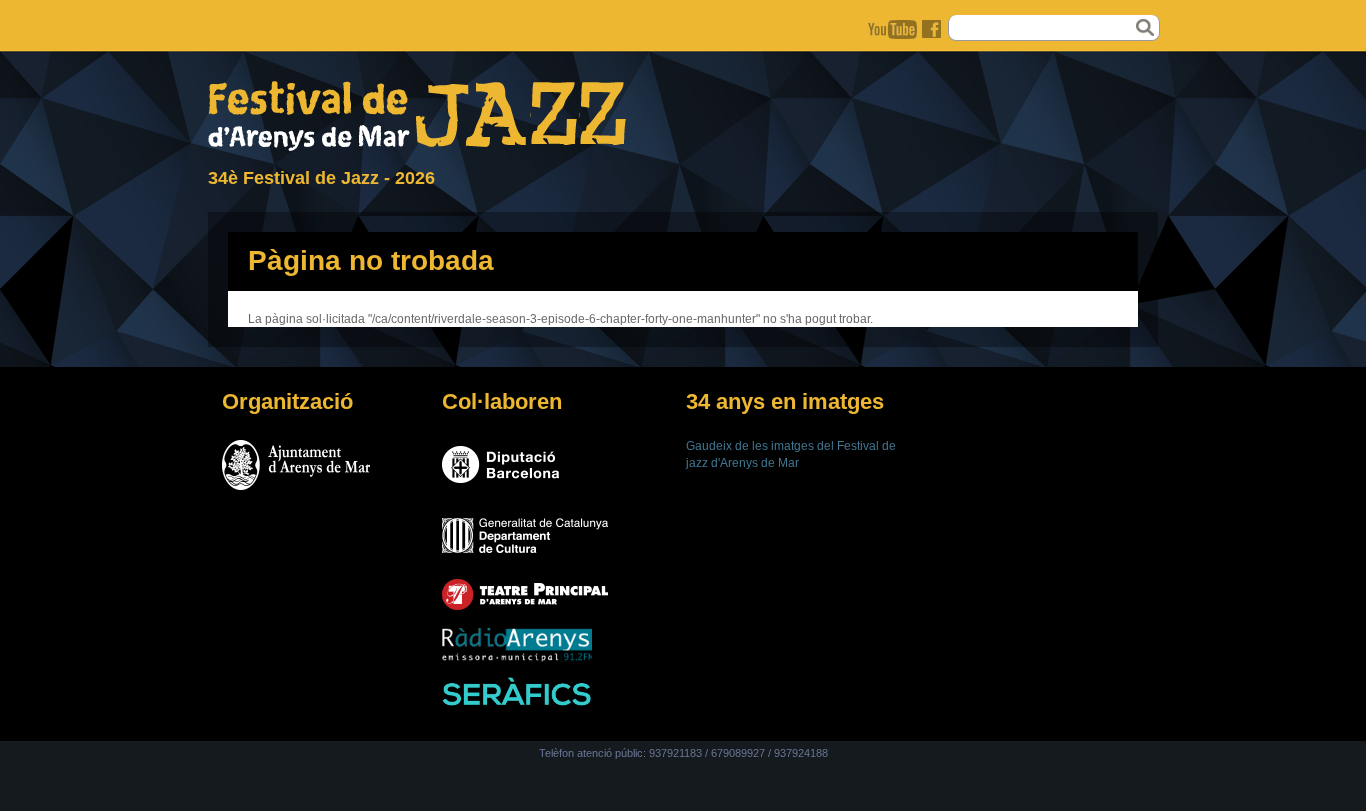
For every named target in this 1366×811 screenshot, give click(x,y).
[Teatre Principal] (525, 609)
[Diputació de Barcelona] (500, 489)
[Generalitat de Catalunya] (525, 559)
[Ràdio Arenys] (517, 658)
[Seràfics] (517, 702)
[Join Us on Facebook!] (934, 29)
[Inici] (417, 147)
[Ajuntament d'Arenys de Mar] (296, 489)
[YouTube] (895, 29)
